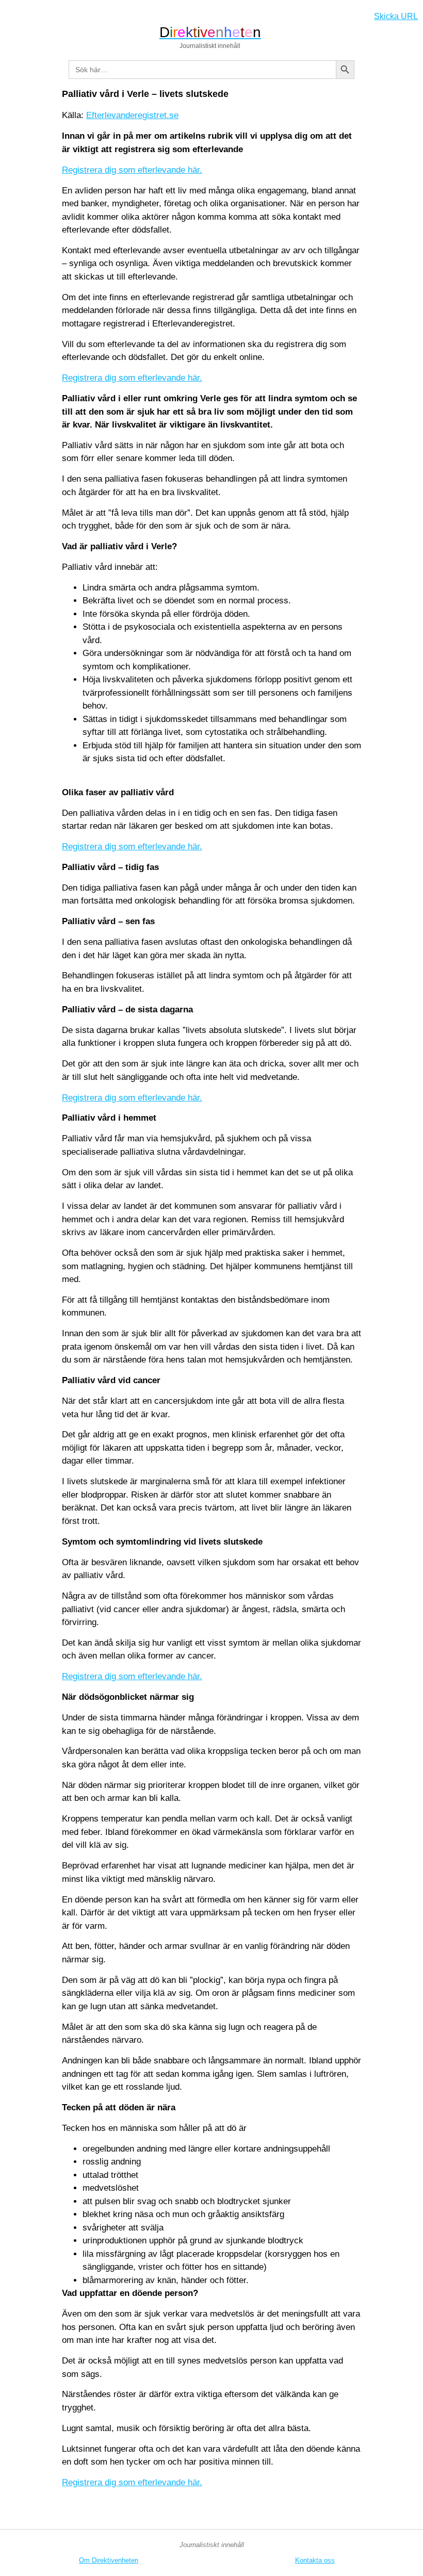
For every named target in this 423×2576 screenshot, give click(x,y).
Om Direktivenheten (109, 2560)
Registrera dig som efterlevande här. (132, 170)
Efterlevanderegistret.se (132, 115)
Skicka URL (396, 16)
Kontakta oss (315, 2560)
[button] (12, 14)
